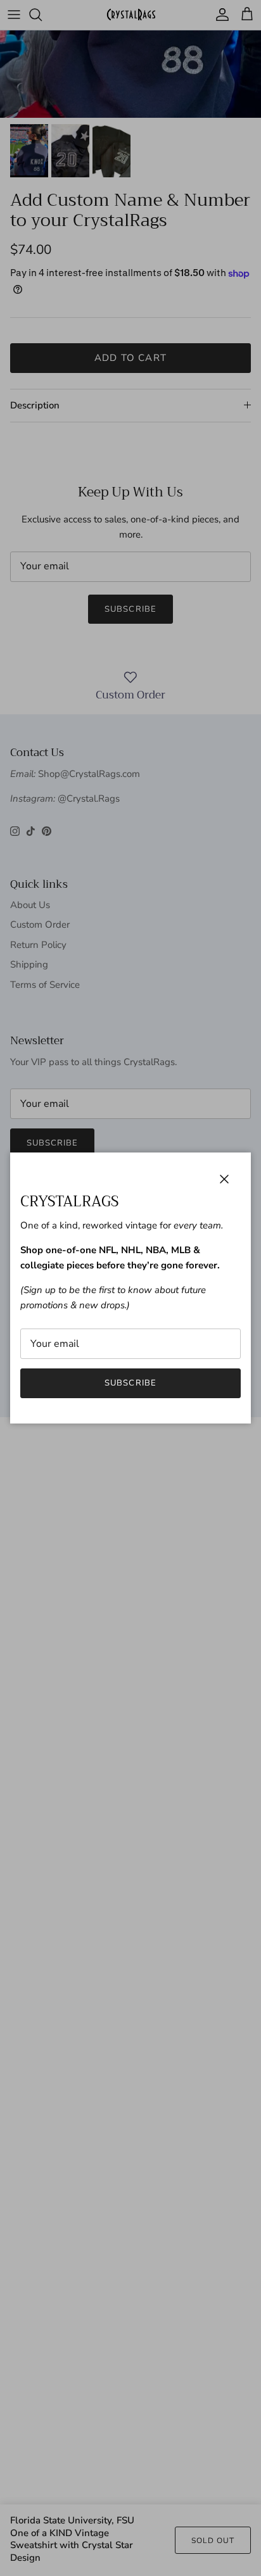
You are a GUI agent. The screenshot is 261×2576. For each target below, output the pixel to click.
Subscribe (130, 1383)
